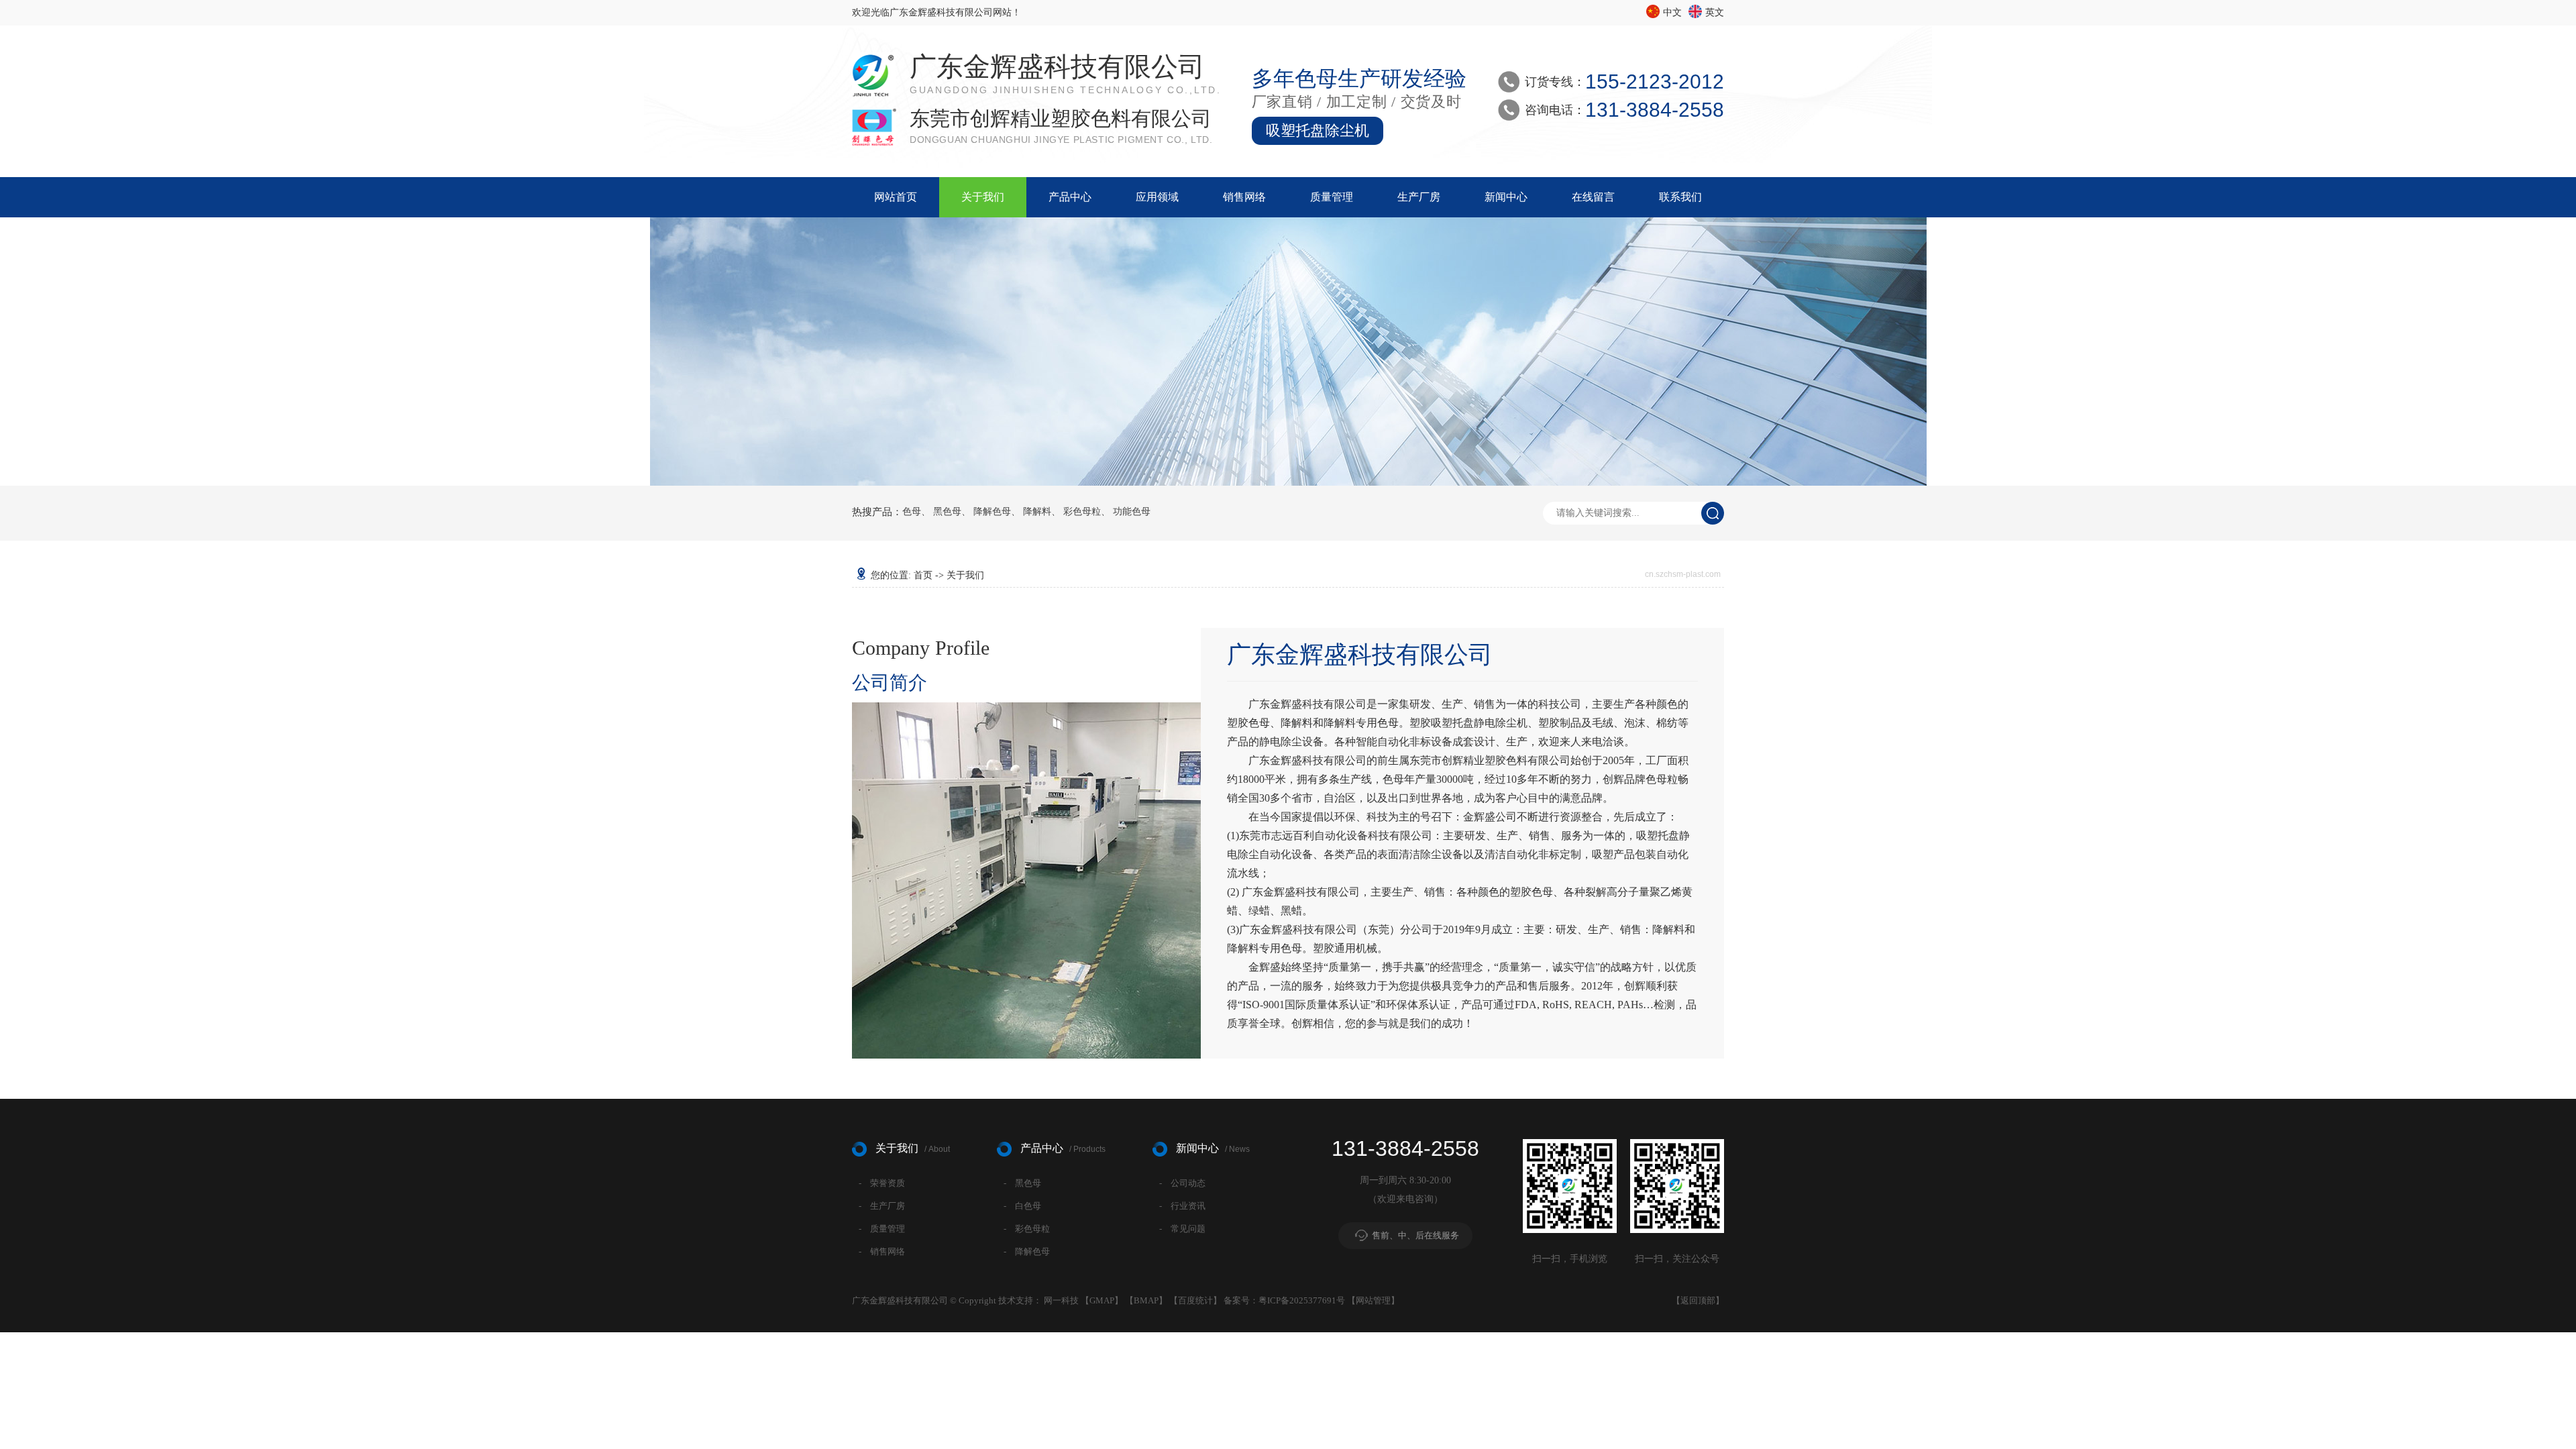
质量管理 (1332, 197)
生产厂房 (1419, 197)
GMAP (1102, 1300)
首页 (923, 575)
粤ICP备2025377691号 (1302, 1300)
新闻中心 (1506, 197)
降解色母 (992, 512)
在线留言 (1593, 197)
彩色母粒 (1082, 512)
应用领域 (1157, 197)
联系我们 (1680, 197)
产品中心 (1070, 197)
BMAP (1146, 1300)
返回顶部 (1698, 1300)
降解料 (1037, 512)
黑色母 (947, 512)
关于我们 (983, 197)
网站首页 (896, 197)
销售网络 (1244, 197)
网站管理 (1373, 1300)
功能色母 (1132, 512)
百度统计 (1195, 1300)
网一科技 (1061, 1300)
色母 (912, 512)
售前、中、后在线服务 (1415, 1235)
